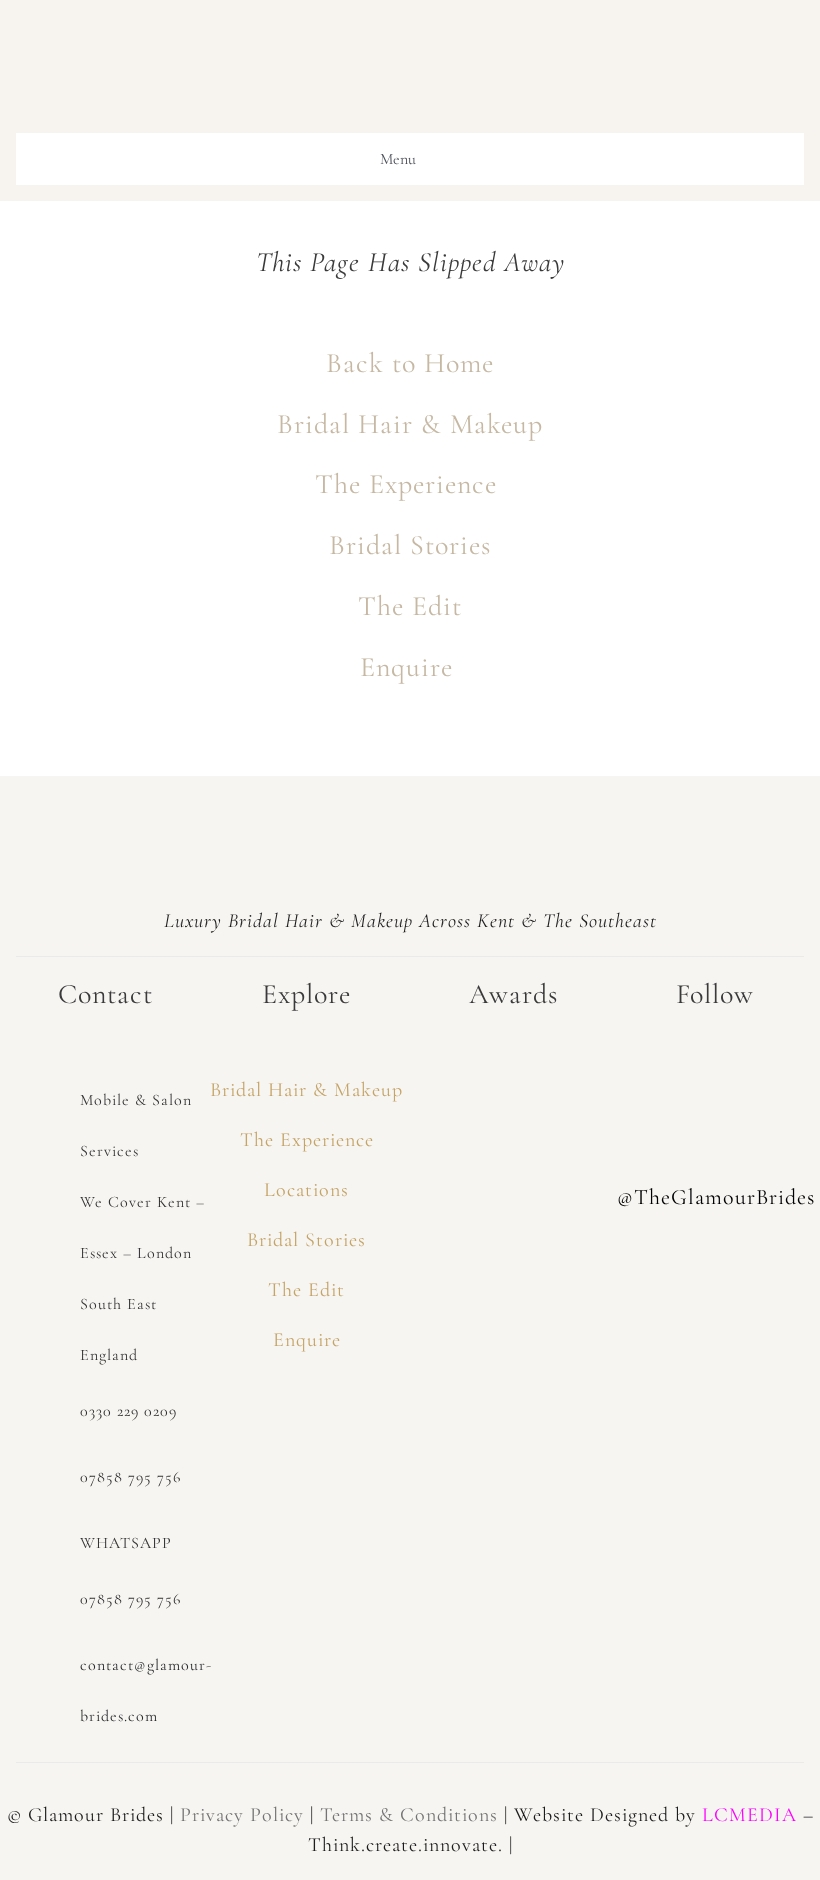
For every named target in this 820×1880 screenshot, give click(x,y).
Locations (306, 1190)
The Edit (410, 606)
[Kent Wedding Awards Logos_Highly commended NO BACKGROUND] (513, 1175)
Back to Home (410, 363)
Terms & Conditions (409, 1815)
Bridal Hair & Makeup (410, 424)
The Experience (410, 484)
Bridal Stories (410, 545)
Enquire (410, 667)
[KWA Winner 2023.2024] (513, 1065)
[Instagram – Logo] (715, 1065)
